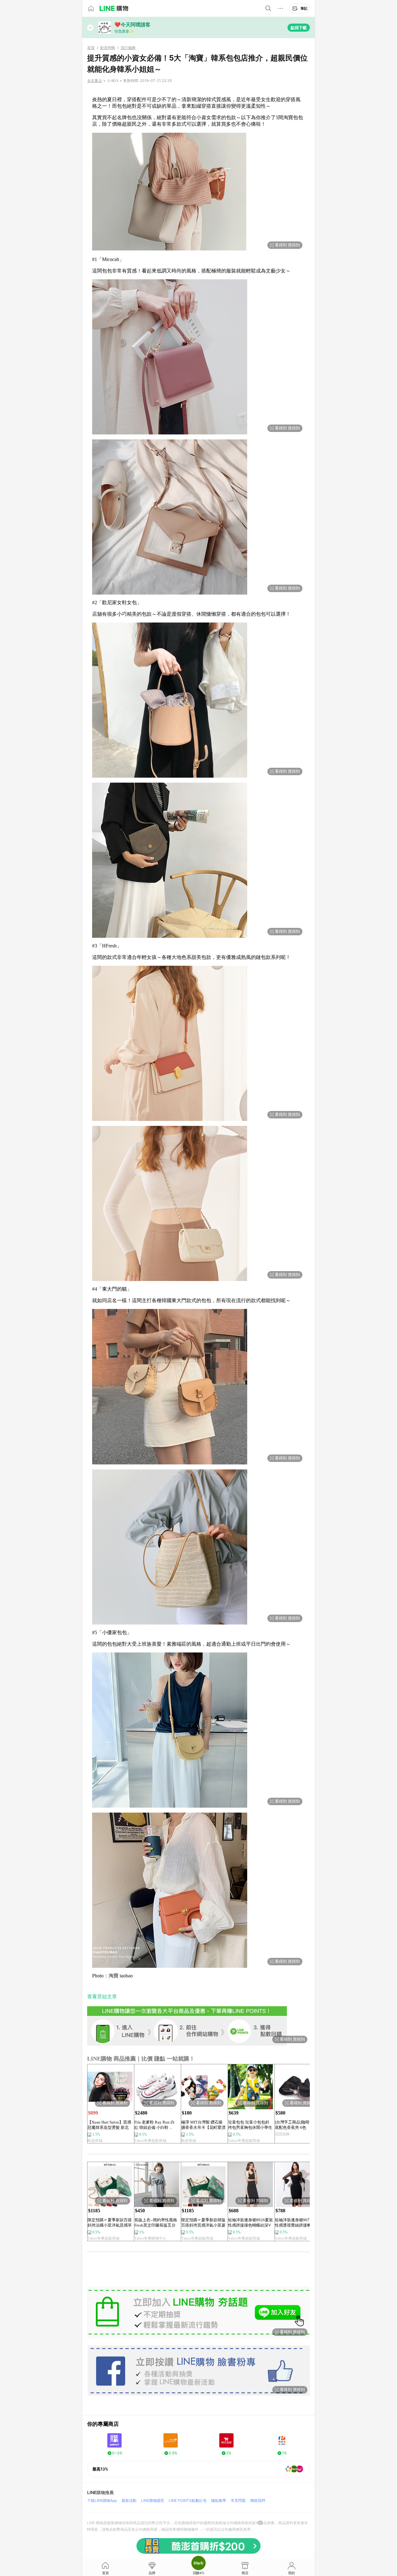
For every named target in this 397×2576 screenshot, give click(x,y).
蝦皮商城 (95, 2141)
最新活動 (129, 2500)
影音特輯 (108, 48)
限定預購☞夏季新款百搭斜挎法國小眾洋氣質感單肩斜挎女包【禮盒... (110, 2223)
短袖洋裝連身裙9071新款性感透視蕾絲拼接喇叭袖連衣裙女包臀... (297, 2223)
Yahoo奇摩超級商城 (150, 2141)
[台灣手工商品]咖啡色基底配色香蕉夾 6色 (296, 2125)
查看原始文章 (102, 1996)
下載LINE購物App (102, 2500)
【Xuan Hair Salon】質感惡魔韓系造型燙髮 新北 (109, 2125)
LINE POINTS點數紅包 (188, 2500)
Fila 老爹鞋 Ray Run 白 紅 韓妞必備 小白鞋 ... (154, 2125)
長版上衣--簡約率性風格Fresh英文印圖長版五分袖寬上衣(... (156, 2223)
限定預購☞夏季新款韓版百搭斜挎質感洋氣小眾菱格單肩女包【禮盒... (203, 2223)
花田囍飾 (282, 2134)
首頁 (91, 48)
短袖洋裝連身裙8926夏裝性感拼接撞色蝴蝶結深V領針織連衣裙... (250, 2223)
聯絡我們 (258, 2500)
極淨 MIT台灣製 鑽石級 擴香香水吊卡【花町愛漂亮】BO (203, 2125)
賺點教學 (219, 2500)
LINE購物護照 (153, 2500)
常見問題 (238, 2500)
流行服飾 (128, 48)
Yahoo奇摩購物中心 (150, 2238)
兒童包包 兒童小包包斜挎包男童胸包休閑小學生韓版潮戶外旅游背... (250, 2125)
